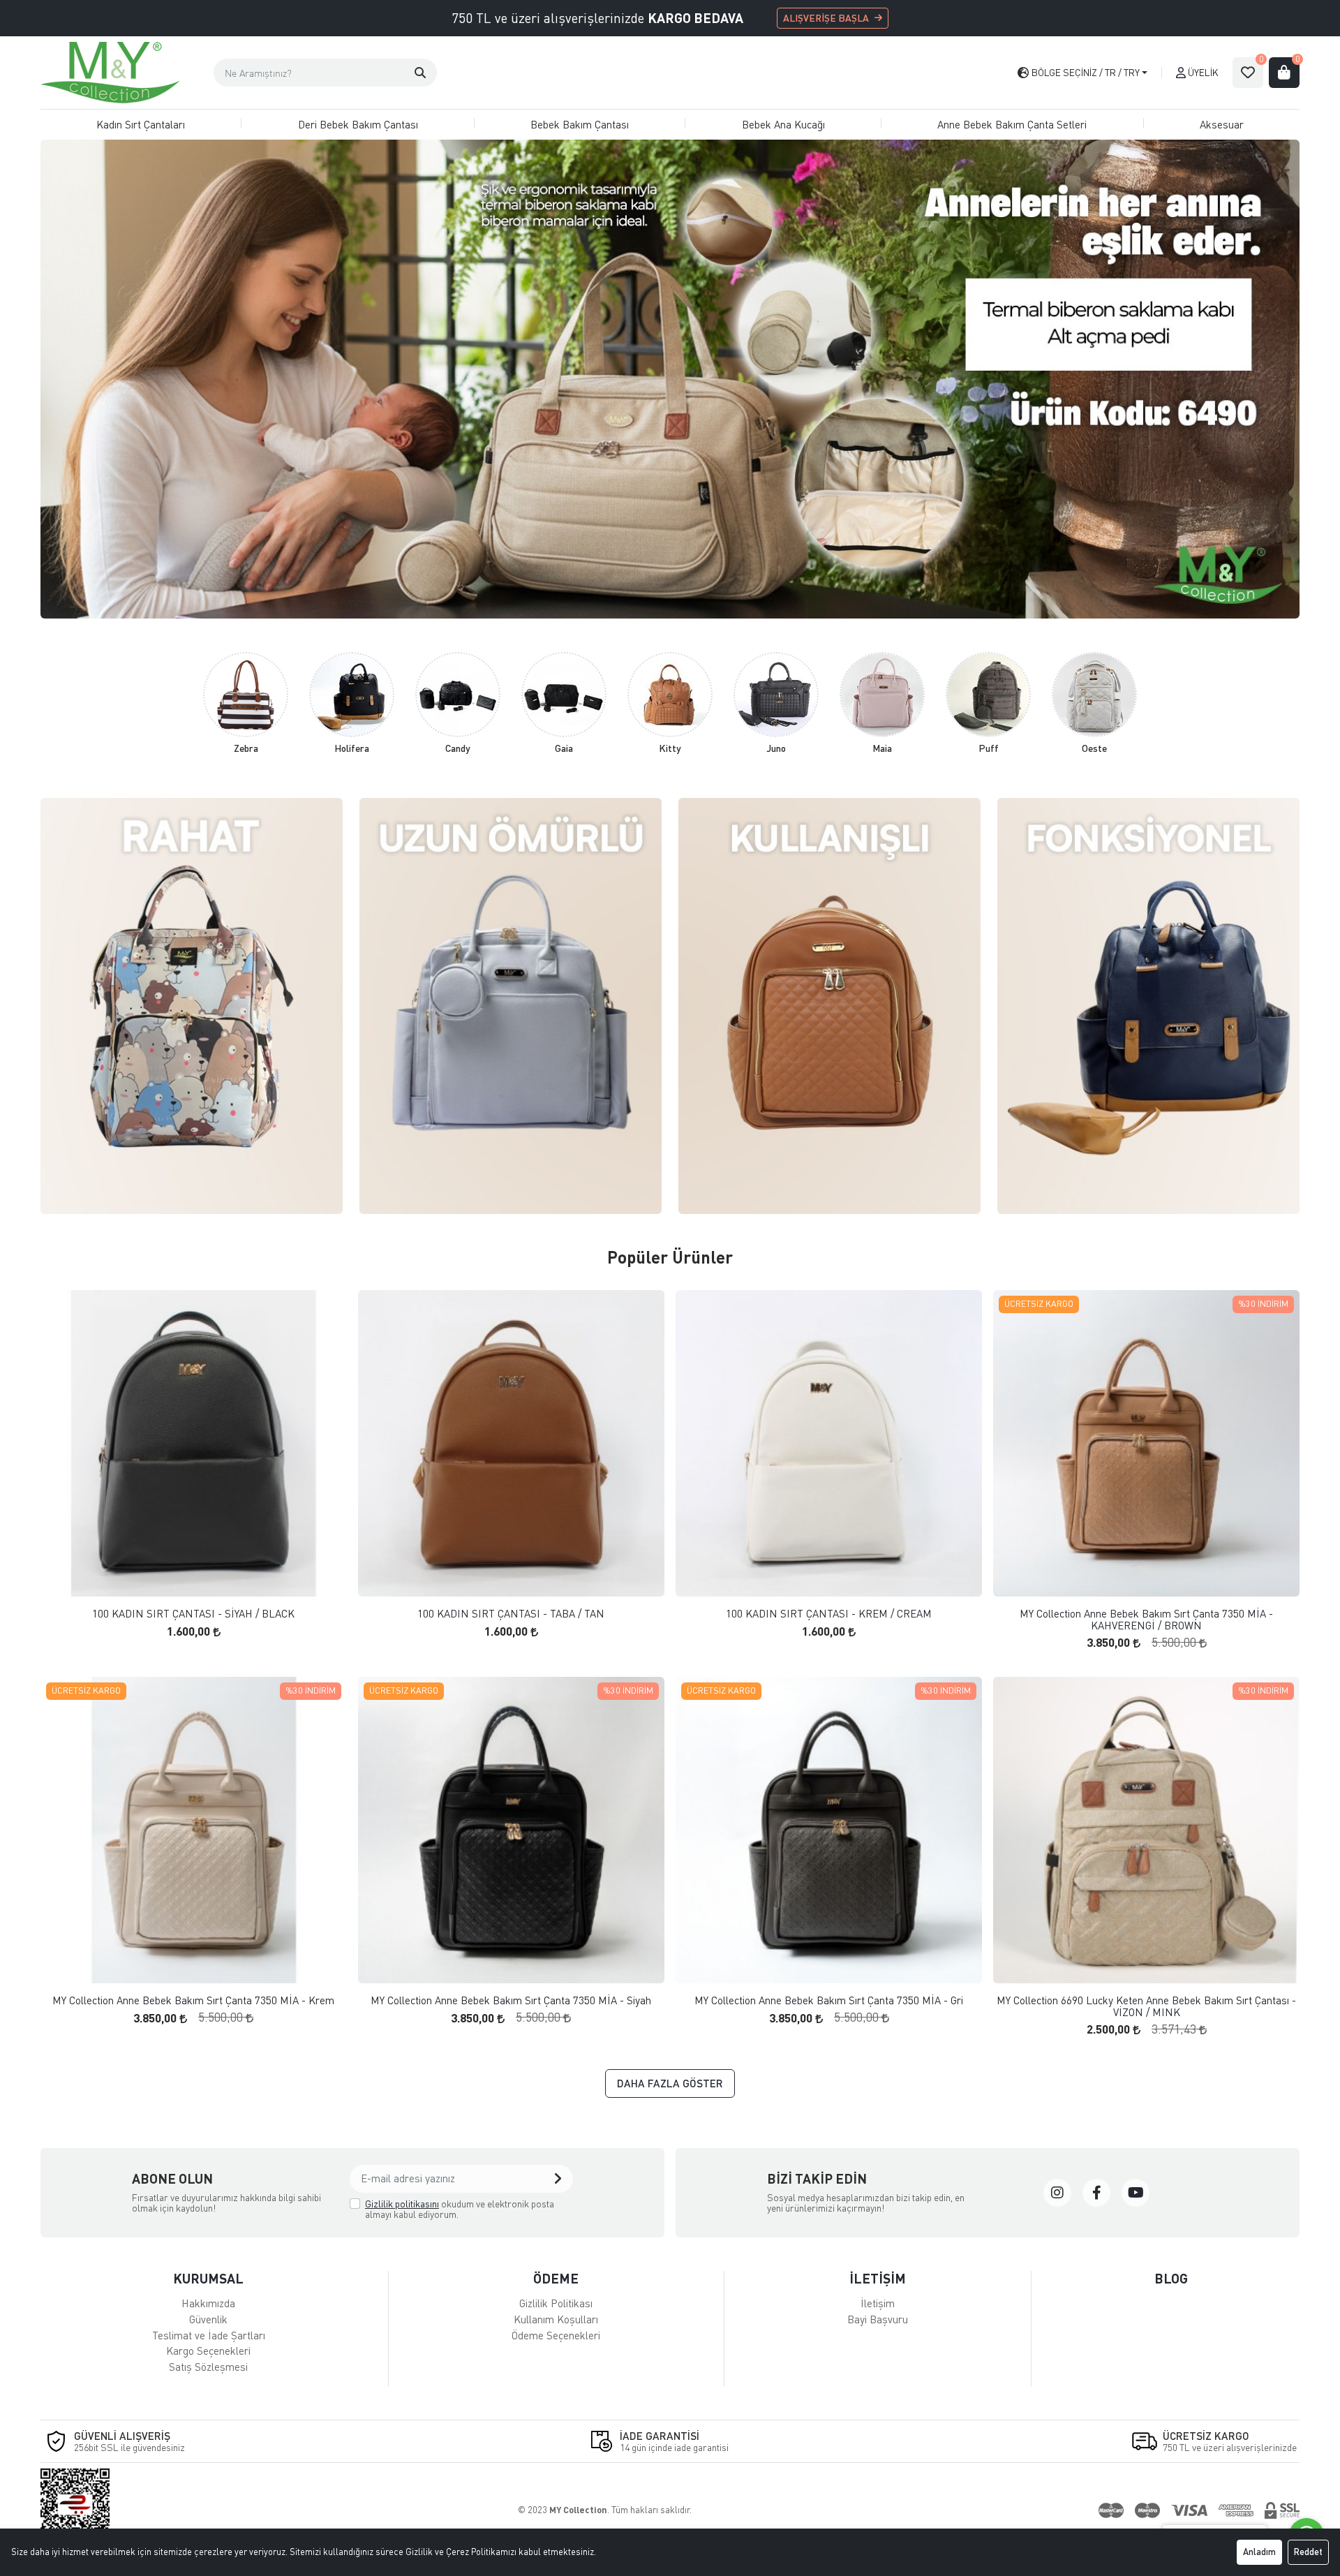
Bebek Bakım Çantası (580, 124)
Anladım (1259, 2552)
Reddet (1308, 2552)
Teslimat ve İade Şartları (209, 2335)
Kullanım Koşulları (556, 2319)
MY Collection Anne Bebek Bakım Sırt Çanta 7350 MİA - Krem (193, 2000)
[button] (420, 73)
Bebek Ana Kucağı (783, 124)
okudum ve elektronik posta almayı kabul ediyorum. (460, 2209)
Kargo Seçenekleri (208, 2351)
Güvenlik (208, 2319)
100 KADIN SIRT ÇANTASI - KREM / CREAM (829, 1614)
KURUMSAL (208, 2278)
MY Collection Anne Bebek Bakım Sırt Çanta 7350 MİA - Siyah (511, 2000)
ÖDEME (556, 2278)
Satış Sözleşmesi (208, 2367)
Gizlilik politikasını (402, 2204)
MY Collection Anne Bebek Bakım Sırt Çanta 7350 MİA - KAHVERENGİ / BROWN (1146, 1619)
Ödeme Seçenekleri (556, 2335)
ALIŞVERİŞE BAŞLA (826, 18)
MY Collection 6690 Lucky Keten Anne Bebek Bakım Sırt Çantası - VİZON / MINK (1146, 2006)
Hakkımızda (208, 2303)
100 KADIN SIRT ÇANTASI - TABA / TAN (511, 1614)
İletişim (878, 2303)
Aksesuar (1222, 124)
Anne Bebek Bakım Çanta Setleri (1012, 124)
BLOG (1171, 2278)
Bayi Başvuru (878, 2319)
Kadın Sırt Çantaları (141, 124)
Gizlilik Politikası (556, 2303)
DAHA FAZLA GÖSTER (670, 2083)
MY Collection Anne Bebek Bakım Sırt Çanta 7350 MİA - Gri (829, 2000)
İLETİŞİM (878, 2278)
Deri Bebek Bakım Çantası (358, 124)
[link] (1057, 2193)
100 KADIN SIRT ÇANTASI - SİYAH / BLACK (193, 1614)
